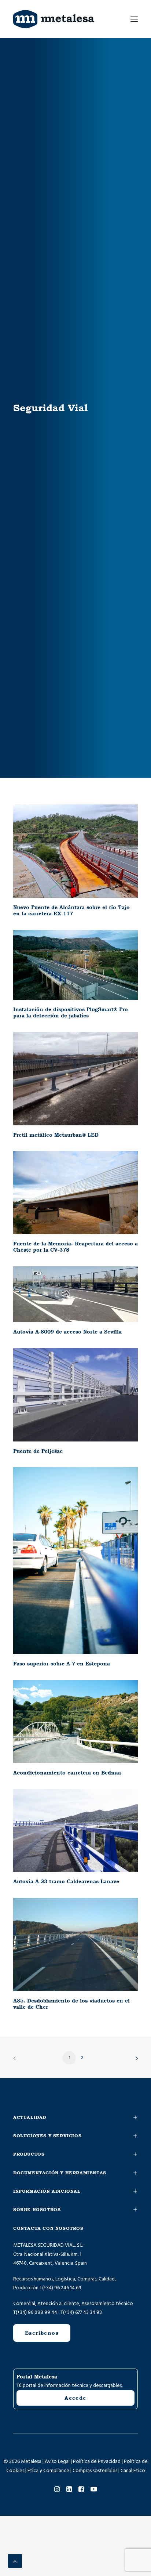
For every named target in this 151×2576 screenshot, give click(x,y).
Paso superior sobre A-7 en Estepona (62, 1664)
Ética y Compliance (48, 2471)
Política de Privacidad (97, 2461)
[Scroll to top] (15, 2561)
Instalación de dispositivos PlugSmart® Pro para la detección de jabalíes (71, 1012)
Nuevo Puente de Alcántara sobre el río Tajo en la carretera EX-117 (71, 910)
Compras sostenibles (95, 2471)
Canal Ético (133, 2471)
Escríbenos (42, 2333)
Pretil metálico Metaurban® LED (56, 1135)
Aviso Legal (57, 2461)
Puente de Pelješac (38, 1451)
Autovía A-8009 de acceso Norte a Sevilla (67, 1332)
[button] (134, 19)
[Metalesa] (54, 19)
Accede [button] (75, 2398)
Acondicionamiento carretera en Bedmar (67, 1773)
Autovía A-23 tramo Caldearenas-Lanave (66, 1881)
